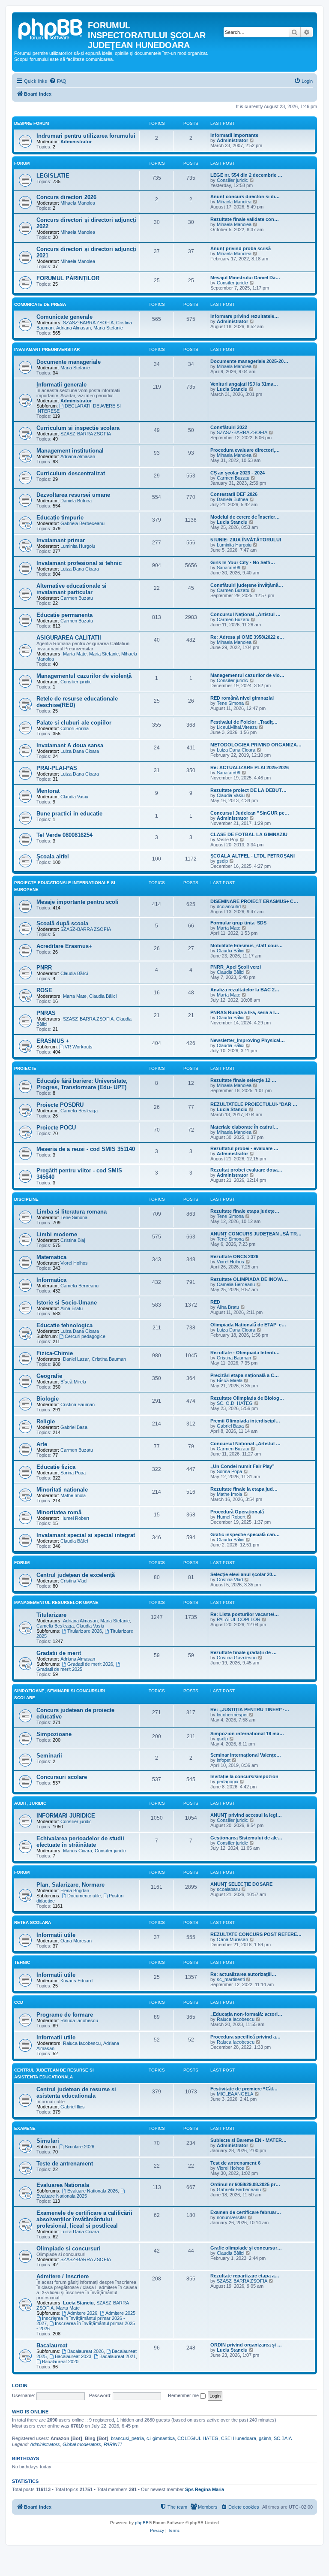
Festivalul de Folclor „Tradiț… (244, 722)
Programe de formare (65, 2015)
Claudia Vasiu (74, 797)
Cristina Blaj (73, 1240)
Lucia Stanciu (232, 389)
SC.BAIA (283, 2438)
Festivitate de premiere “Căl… (244, 2089)
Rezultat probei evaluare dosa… (246, 1170)
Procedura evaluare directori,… (245, 450)
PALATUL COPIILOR (239, 1619)
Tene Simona (230, 703)
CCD (19, 2002)
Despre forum (31, 123)
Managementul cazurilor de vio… (247, 675)
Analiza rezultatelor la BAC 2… (245, 990)
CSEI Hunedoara (239, 2438)
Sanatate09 (229, 568)
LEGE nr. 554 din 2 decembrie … (246, 175)
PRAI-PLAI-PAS (57, 768)
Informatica (51, 1280)
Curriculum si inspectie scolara (78, 428)
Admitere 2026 (82, 2313)
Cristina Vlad (73, 1581)
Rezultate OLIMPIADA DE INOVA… (249, 1279)
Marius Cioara (78, 1851)
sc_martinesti (231, 1979)
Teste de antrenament (65, 2164)
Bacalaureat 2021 (118, 2356)
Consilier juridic (232, 180)
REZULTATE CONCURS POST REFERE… (256, 1934)
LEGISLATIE (53, 176)
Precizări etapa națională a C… (245, 1375)
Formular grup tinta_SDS (238, 923)
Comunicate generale (64, 317)
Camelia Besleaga (79, 1111)
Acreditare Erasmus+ (64, 946)
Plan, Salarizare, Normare (70, 1885)
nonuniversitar (232, 2217)
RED (215, 1302)
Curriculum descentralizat (71, 473)
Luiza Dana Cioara (80, 569)
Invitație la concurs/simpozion (244, 1776)
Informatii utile (56, 1935)
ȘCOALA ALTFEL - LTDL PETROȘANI (253, 856)
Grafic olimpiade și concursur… (246, 2248)
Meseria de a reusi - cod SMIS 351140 (86, 1149)
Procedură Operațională (237, 1512)
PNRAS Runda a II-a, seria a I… (245, 1012)
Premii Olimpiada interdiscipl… (245, 1421)
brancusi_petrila (127, 2438)
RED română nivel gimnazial (242, 698)
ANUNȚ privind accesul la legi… (246, 1815)
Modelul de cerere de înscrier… (245, 517)
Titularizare (51, 1615)
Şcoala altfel (53, 856)
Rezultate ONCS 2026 (234, 1256)
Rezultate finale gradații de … (244, 1652)
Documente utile (84, 1896)
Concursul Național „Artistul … (245, 614)
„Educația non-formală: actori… (246, 2014)
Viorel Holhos (74, 1263)
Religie (46, 1421)
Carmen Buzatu (233, 478)
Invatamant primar (61, 540)
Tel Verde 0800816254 (64, 835)
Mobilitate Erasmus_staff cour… (247, 945)
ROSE (44, 990)
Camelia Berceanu (79, 1286)
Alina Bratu (72, 1308)
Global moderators (82, 2444)
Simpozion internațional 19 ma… (247, 1733)
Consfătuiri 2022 (229, 427)
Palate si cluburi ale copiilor (74, 723)
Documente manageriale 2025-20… (249, 361)
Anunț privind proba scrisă (241, 248)
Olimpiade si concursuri (69, 2248)
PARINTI (113, 2444)
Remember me (184, 2395)
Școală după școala (62, 923)
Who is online (30, 2412)
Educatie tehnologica (64, 1325)
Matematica (51, 1257)
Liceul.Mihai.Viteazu (237, 727)
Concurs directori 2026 (66, 197)
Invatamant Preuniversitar (47, 349)
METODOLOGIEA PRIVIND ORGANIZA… (256, 745)
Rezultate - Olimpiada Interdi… (245, 1353)
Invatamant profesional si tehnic (79, 563)
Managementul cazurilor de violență (84, 676)
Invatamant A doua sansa (70, 745)
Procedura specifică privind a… (245, 2037)
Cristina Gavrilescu (237, 1658)
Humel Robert (75, 1518)
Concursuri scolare (62, 1777)
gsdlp (222, 861)
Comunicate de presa (40, 304)
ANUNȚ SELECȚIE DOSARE (241, 1884)
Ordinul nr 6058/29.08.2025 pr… (245, 2184)
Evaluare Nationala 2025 (62, 2196)
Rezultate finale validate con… (245, 219)
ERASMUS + (53, 1041)
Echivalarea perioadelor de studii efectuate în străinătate (80, 1842)
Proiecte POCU (56, 1128)
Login (20, 2386)
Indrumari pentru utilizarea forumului (86, 136)
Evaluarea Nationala (63, 2185)
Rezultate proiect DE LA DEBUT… (248, 790)
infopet (224, 1760)
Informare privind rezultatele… (245, 316)
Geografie (49, 1376)
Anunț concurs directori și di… (245, 196)
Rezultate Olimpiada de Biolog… (247, 1398)
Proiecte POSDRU (60, 1105)
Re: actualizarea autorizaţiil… (243, 1974)
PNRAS (46, 1013)
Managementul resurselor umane (56, 1602)
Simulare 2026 (79, 2147)
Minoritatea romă (59, 1512)
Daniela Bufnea (76, 501)
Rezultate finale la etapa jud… (244, 1489)
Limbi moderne (57, 1234)
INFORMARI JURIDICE (66, 1816)
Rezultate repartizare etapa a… (245, 2276)
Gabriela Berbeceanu (82, 523)
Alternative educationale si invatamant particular (72, 589)
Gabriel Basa (74, 1427)
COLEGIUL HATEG (198, 2438)
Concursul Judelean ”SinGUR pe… (250, 813)
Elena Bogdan (75, 1890)
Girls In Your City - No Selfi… (243, 562)
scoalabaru (228, 1889)
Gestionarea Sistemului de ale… (246, 1838)
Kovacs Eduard (76, 1981)
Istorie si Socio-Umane (67, 1303)
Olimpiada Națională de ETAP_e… (248, 1325)
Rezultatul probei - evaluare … (244, 1148)
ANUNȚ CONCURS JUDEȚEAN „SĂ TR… (256, 1234)
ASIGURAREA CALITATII (69, 638)
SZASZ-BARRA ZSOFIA (88, 323)
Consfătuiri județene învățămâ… (247, 585)
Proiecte (25, 1068)
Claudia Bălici (230, 951)
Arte (42, 1444)
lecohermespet (232, 1715)
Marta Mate (75, 654)
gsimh (265, 2438)
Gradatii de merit (59, 1653)
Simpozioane (54, 1734)
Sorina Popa (73, 1473)
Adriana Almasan (73, 328)
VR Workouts (79, 1047)
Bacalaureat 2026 (85, 2351)
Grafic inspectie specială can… (245, 1534)
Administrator (76, 142)
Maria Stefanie (108, 328)
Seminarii (49, 1756)
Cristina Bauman (109, 1359)
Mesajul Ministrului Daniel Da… (245, 278)
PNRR (44, 968)
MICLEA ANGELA (235, 2094)
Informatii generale (61, 385)
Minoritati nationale (62, 1490)
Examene (25, 2128)
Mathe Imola (73, 1495)
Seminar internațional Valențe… (246, 1755)
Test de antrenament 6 (235, 2163)
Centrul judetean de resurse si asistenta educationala (76, 2093)
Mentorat (48, 791)
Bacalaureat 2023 (73, 2356)
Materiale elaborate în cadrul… (244, 1127)
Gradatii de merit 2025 (59, 1669)
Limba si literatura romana (72, 1212)
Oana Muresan (76, 1941)
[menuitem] (58, 81)
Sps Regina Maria (205, 2489)
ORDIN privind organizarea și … (246, 2345)
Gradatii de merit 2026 (90, 1664)
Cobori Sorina (75, 728)
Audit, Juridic (30, 1803)
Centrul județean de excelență (76, 1575)
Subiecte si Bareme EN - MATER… (248, 2140)
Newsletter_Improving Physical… (248, 1040)
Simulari (48, 2141)
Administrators (45, 2444)
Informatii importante (234, 135)
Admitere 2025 (120, 2313)
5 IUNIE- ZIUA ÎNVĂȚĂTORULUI (246, 540)
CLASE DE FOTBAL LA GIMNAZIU (249, 834)
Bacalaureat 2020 (60, 2362)
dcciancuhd (229, 906)
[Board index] (51, 28)
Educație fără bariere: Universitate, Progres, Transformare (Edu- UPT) (82, 1084)
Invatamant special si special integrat (86, 1535)
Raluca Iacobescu (79, 2020)
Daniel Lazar (76, 1359)
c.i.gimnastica (161, 2438)
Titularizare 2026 (85, 1631)
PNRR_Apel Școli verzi (236, 967)
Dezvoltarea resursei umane (73, 495)
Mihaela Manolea (78, 203)
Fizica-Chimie (55, 1353)
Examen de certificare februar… (246, 2212)
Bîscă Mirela (73, 1382)
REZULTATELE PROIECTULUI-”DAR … (254, 1104)
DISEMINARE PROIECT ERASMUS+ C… (254, 901)
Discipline (26, 1199)
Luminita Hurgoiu (78, 546)
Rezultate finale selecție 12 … (243, 1080)
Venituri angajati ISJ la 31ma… (244, 384)
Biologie (48, 1399)
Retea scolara (33, 1922)
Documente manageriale (69, 362)
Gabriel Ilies (73, 2107)
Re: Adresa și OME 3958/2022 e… (247, 637)
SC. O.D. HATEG (235, 1403)
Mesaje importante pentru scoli (78, 902)
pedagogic (227, 1782)
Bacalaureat (52, 2345)
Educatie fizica (56, 1467)
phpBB (142, 2523)
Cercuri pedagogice (85, 1336)
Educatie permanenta (64, 615)
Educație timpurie (60, 518)
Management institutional (70, 451)
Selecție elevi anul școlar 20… (244, 1574)
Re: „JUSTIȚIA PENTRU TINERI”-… (250, 1709)
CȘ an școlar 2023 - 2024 (238, 473)
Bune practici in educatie (69, 814)
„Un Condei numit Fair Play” (242, 1466)
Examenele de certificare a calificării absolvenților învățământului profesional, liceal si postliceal (84, 2219)
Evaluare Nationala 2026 (93, 2191)
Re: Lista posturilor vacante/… (245, 1614)
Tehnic (22, 1962)
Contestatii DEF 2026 (234, 494)
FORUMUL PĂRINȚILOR (68, 278)
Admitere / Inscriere (63, 2276)
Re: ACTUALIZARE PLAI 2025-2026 (250, 767)
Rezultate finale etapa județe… (245, 1211)
